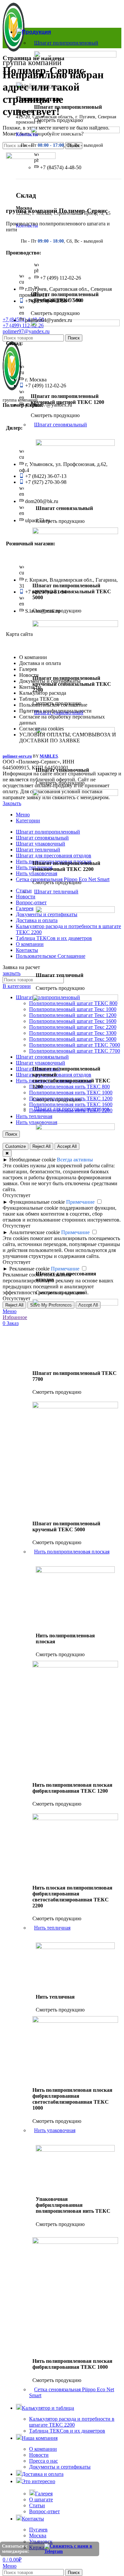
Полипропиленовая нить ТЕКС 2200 (71, 1110)
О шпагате (41, 2499)
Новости (39, 2455)
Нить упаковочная (55, 2130)
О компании (43, 2449)
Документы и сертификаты (60, 2467)
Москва (38, 2536)
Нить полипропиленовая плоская (72, 1552)
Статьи (37, 2505)
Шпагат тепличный (56, 892)
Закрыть (12, 803)
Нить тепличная (52, 1928)
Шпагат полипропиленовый (66, 43)
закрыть (12, 973)
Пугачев (38, 2530)
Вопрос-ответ (44, 2511)
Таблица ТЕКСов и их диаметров (67, 2431)
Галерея (44, 2494)
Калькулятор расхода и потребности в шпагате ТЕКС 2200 (72, 2422)
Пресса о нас (43, 2461)
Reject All (14, 1305)
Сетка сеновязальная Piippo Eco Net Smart (72, 2392)
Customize (16, 1146)
